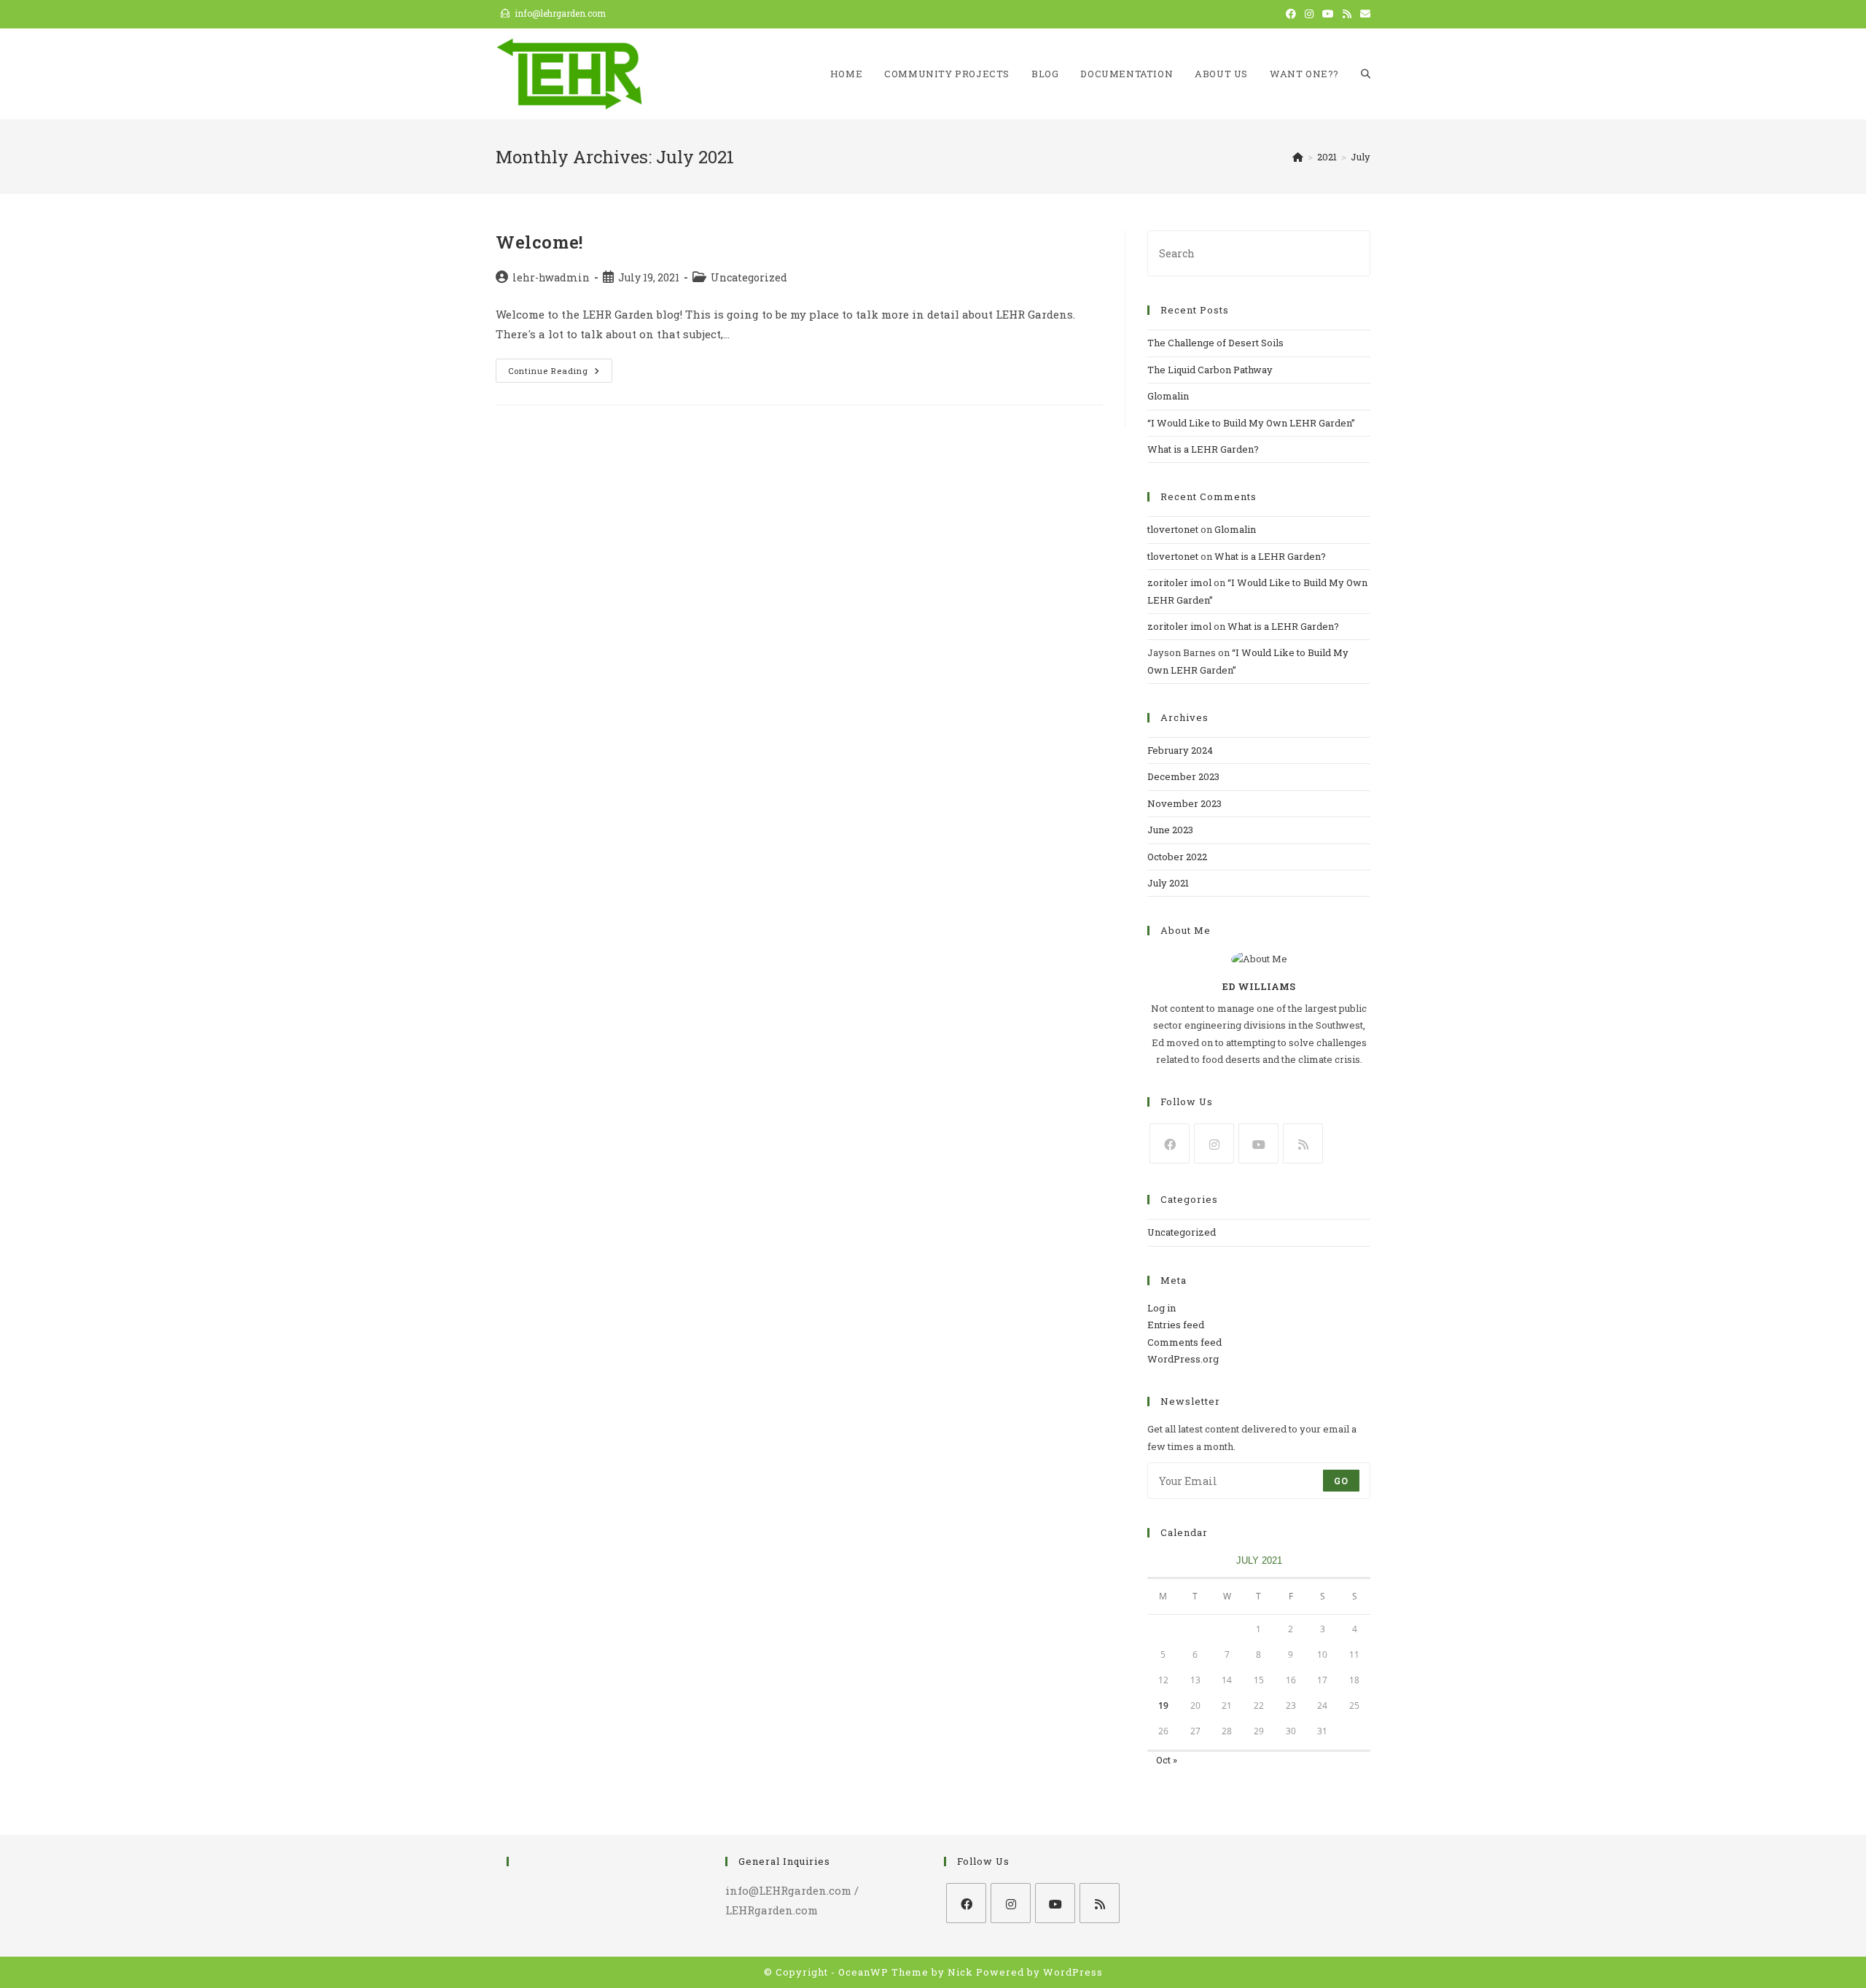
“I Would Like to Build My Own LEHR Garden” (1251, 423)
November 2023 (1184, 803)
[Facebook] (1170, 1143)
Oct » (1167, 1760)
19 (1163, 1706)
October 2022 (1177, 857)
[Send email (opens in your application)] (1363, 14)
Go (1341, 1481)
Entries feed (1176, 1325)
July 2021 (1168, 883)
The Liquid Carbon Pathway (1210, 370)
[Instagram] (1214, 1143)
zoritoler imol (1179, 582)
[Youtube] (1258, 1143)
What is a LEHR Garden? (1203, 449)
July (1361, 157)
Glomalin (1168, 396)
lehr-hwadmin (551, 277)
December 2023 (1183, 776)
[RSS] (1303, 1143)
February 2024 (1180, 750)
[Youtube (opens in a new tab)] (1328, 14)
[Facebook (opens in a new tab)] (1291, 14)
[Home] (1298, 157)
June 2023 (1170, 830)
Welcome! (539, 242)
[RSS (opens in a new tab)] (1347, 14)
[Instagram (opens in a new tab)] (1309, 14)
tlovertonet (1173, 529)
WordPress (1073, 1972)
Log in (1162, 1308)
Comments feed (1184, 1342)
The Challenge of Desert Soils (1215, 343)
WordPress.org (1183, 1359)
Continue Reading (560, 371)
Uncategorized (749, 277)
